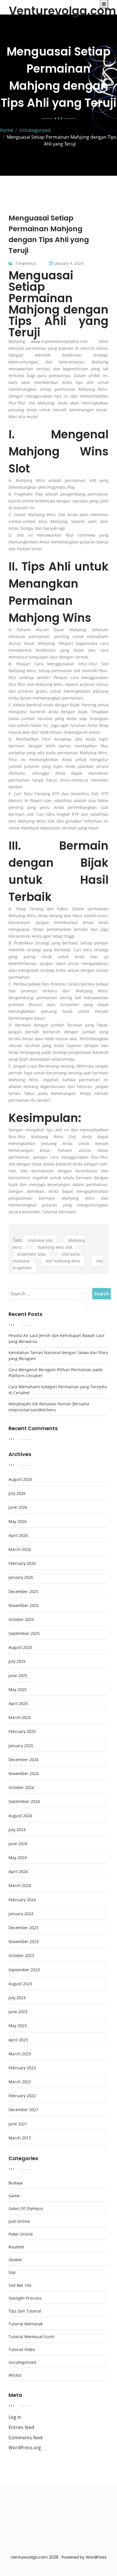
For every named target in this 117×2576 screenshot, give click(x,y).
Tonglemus (26, 263)
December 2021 (23, 2110)
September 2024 (24, 1802)
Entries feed (21, 2427)
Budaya (16, 2183)
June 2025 (18, 1676)
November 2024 (24, 1774)
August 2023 (20, 1984)
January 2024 (21, 1914)
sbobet (15, 2260)
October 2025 (21, 1620)
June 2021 (18, 2124)
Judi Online (19, 2221)
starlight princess (25, 2298)
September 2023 (24, 1970)
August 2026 (20, 1479)
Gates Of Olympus (26, 2209)
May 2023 (18, 2026)
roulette (16, 2247)
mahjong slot (40, 1240)
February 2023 (22, 2068)
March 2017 (20, 2138)
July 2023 (17, 1998)
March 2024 (20, 1886)
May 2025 (18, 1690)
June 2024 (18, 1844)
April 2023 (18, 2040)
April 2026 (18, 1536)
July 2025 (17, 1661)
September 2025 (24, 1633)
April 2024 (18, 1872)
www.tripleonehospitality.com (59, 341)
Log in (15, 2417)
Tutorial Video (22, 2350)
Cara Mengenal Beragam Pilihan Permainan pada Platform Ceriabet (56, 1373)
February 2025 (22, 1731)
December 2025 (23, 1592)
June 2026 (18, 1507)
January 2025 (21, 1746)
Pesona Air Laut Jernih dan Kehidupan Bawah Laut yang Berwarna (57, 1338)
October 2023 (21, 1956)
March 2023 (20, 2054)
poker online (21, 2234)
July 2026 (17, 1493)
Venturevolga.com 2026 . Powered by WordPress (59, 2557)
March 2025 (20, 1718)
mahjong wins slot (55, 1247)
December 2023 (23, 1928)
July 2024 (17, 1830)
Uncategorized (22, 2362)
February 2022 (22, 2096)
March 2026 (20, 1549)
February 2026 (22, 1563)
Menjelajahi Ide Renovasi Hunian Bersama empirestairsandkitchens (49, 1407)
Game (14, 2196)
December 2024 (23, 1760)
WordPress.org (25, 2448)
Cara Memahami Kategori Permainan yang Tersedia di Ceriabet (58, 1390)
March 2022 (20, 2082)
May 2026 (18, 1522)
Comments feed (26, 2438)
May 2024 (18, 1858)
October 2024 (21, 1788)
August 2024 (20, 1816)
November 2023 (24, 1942)
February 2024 (22, 1900)
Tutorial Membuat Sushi (32, 2337)
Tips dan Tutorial (25, 2311)
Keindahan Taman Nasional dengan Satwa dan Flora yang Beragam (58, 1356)
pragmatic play (32, 1254)
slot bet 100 (20, 2285)
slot (12, 2273)
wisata (15, 2375)
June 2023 (18, 2012)
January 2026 (21, 1577)
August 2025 (20, 1647)
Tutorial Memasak (26, 2324)
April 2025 (18, 1704)
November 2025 (24, 1606)
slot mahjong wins (63, 1261)
